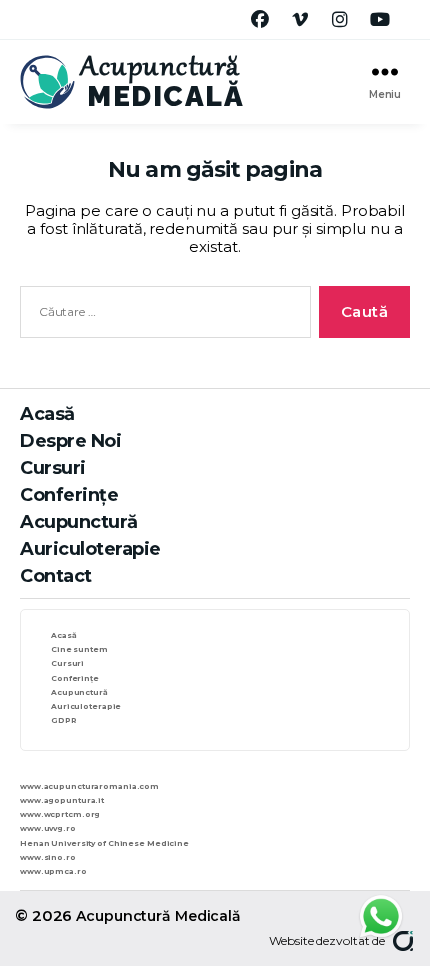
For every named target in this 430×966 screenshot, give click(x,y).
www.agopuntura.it (62, 800)
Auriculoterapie (90, 549)
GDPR (64, 720)
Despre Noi (70, 441)
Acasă (47, 414)
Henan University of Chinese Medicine (104, 843)
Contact (56, 576)
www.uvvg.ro (48, 828)
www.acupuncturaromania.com (89, 786)
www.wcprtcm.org (60, 814)
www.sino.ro (48, 857)
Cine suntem (79, 649)
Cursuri (53, 468)
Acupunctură (79, 522)
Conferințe (69, 495)
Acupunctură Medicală (158, 916)
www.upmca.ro (53, 871)
